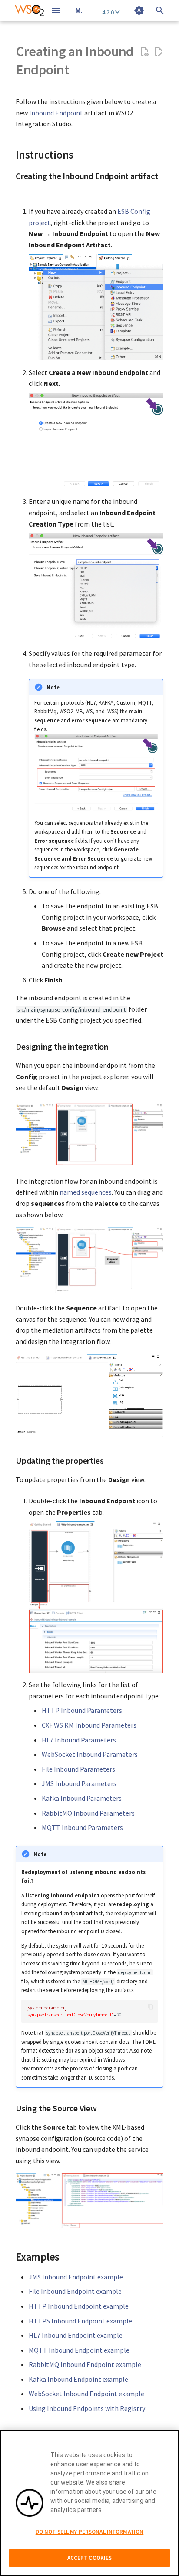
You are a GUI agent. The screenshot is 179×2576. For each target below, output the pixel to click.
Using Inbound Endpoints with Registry (87, 2408)
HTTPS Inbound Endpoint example (80, 2321)
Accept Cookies (90, 2558)
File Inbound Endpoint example (75, 2291)
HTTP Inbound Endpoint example (79, 2306)
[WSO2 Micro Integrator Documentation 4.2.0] (29, 10)
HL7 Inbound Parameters (79, 1740)
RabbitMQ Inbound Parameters (88, 1813)
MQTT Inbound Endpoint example (79, 2350)
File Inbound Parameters (78, 1769)
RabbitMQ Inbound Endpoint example (85, 2364)
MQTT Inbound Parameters (82, 1827)
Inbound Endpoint (56, 113)
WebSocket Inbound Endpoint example (86, 2394)
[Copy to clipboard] (151, 2007)
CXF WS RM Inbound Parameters (89, 1725)
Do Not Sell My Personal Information (90, 2532)
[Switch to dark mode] (139, 10)
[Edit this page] (158, 52)
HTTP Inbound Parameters (82, 1710)
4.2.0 (109, 12)
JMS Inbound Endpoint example (76, 2277)
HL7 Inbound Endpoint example (76, 2335)
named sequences (86, 1192)
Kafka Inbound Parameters (82, 1798)
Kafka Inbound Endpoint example (78, 2379)
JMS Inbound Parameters (79, 1783)
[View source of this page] (144, 52)
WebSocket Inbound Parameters (90, 1754)
